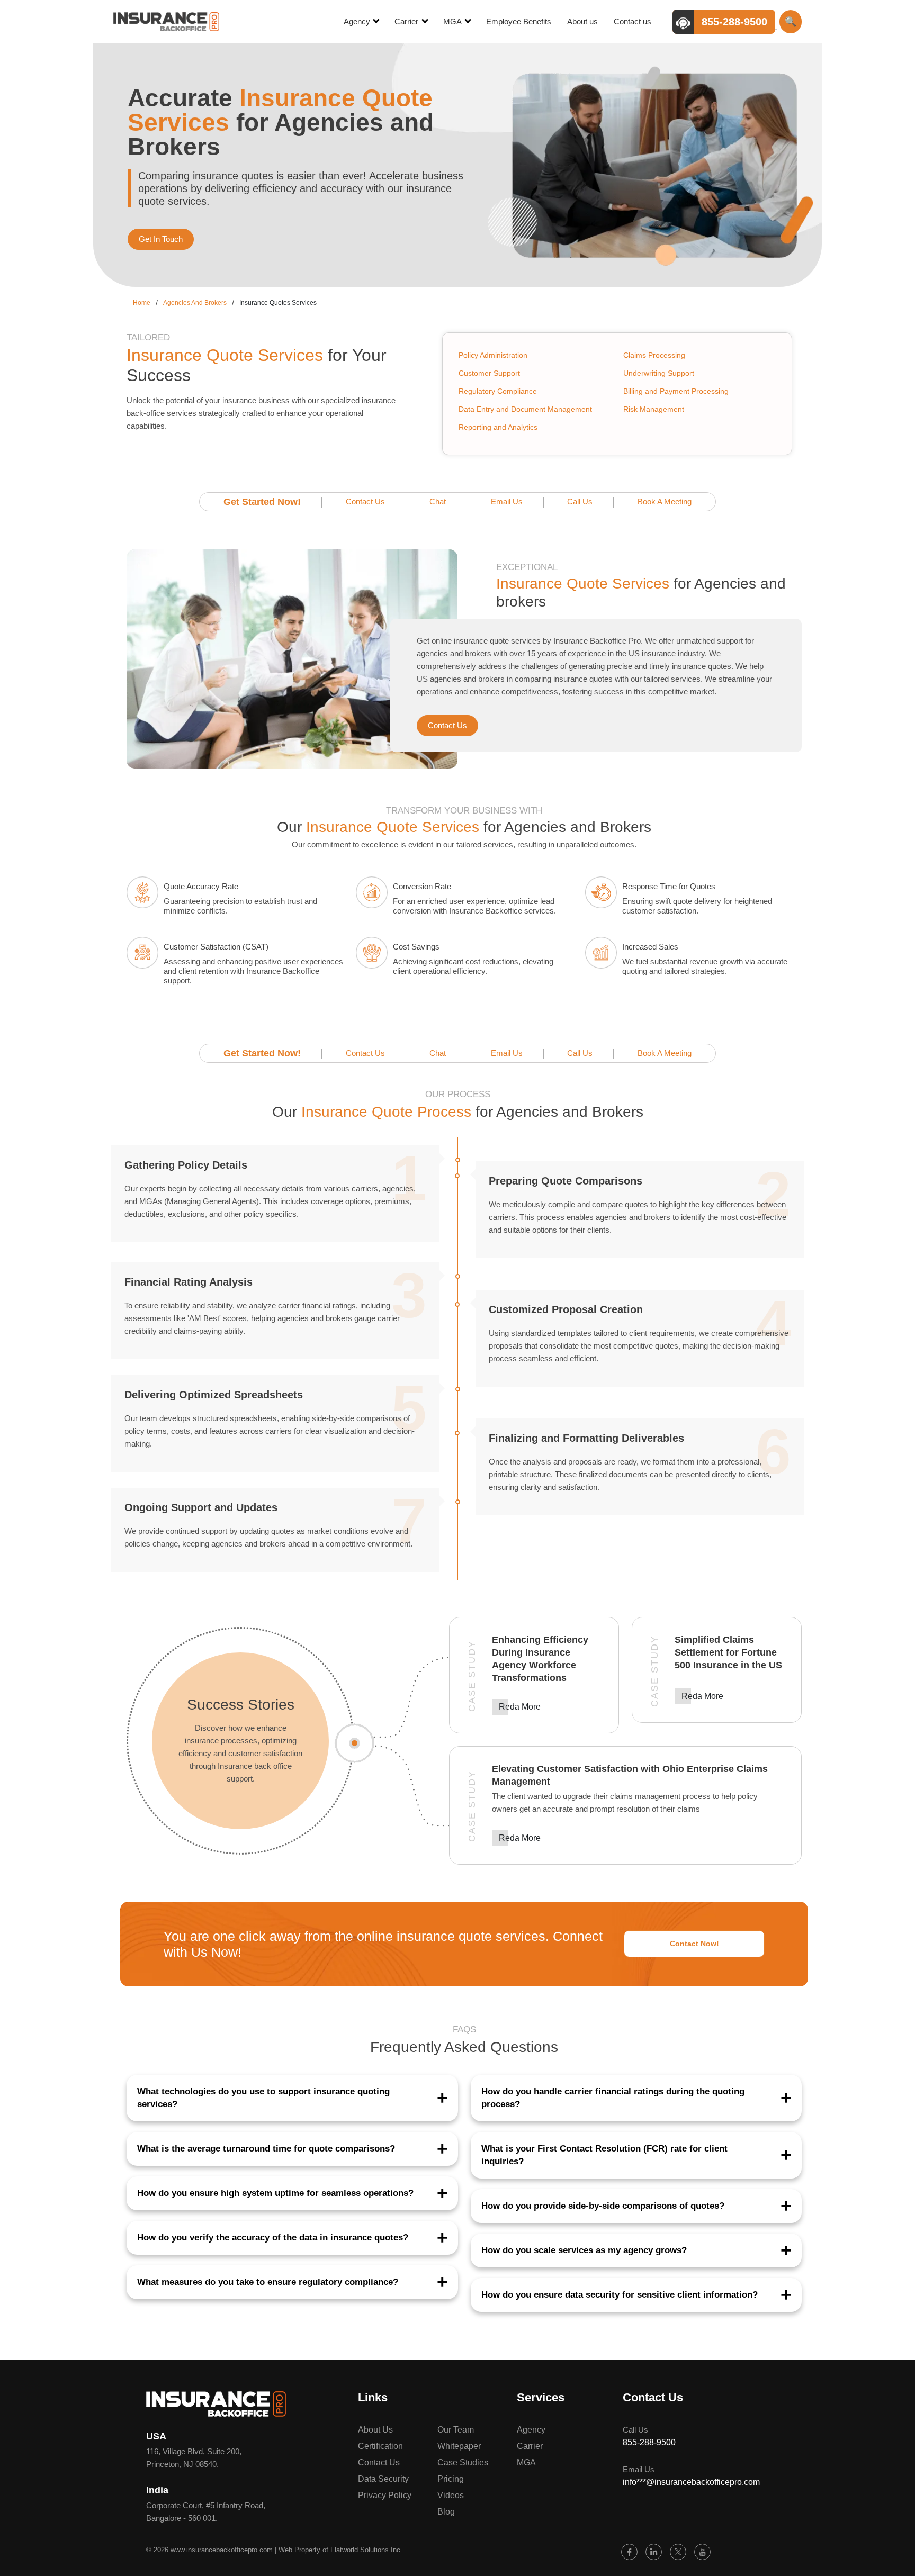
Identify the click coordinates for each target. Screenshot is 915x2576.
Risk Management (654, 409)
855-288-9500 (649, 2442)
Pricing (451, 2479)
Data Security (383, 2479)
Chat (438, 501)
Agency (358, 21)
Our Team (456, 2430)
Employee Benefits (519, 21)
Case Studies (463, 2462)
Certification (380, 2446)
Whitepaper (459, 2446)
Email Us (507, 501)
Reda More (520, 1707)
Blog (446, 2512)
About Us (375, 2430)
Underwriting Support (659, 373)
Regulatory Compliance (498, 391)
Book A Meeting (665, 501)
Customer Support (489, 373)
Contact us (633, 21)
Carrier (407, 21)
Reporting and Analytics (498, 427)
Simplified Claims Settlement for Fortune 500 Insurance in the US (728, 1652)
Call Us (580, 501)
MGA (453, 21)
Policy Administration (493, 355)
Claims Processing (654, 355)
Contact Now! (694, 1944)
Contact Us (365, 501)
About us (582, 21)
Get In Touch (161, 239)
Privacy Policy (385, 2495)
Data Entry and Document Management (525, 409)
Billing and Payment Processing (676, 391)
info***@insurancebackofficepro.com (691, 2482)
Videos (451, 2495)
